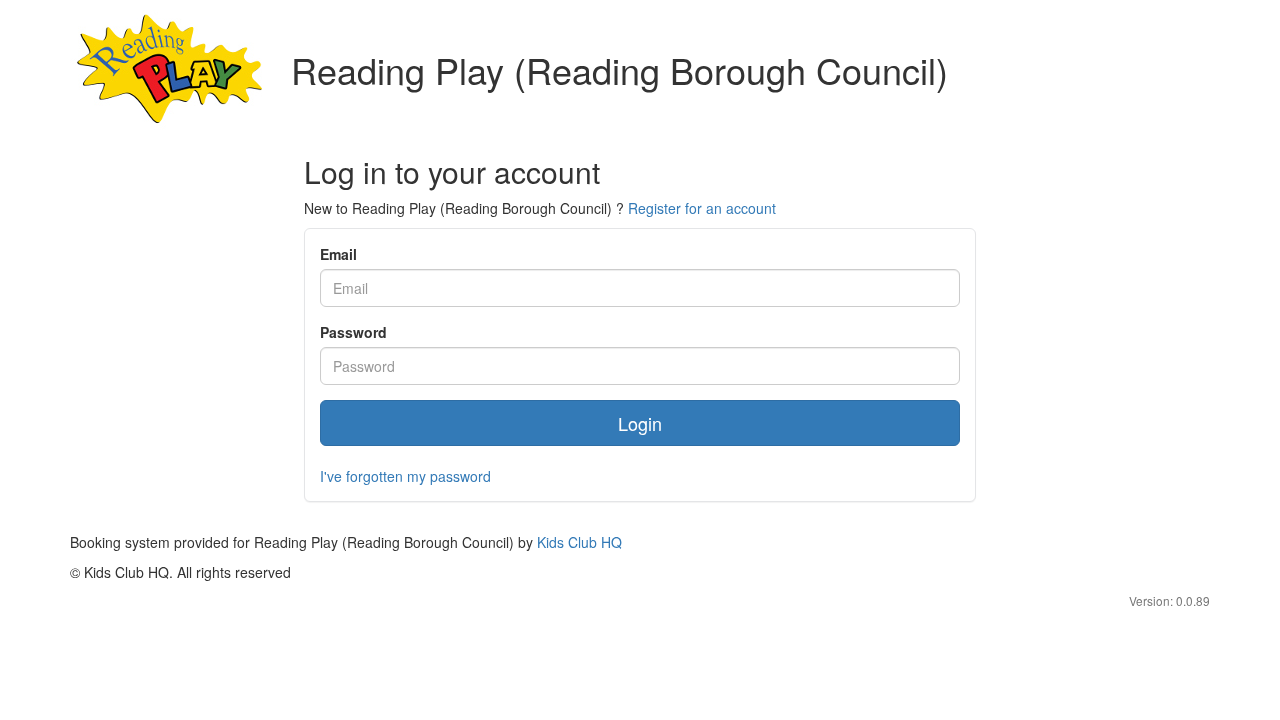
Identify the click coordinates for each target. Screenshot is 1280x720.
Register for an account (702, 208)
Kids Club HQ (579, 542)
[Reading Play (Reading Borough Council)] (170, 70)
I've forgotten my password (405, 476)
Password (353, 332)
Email (338, 254)
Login (640, 423)
